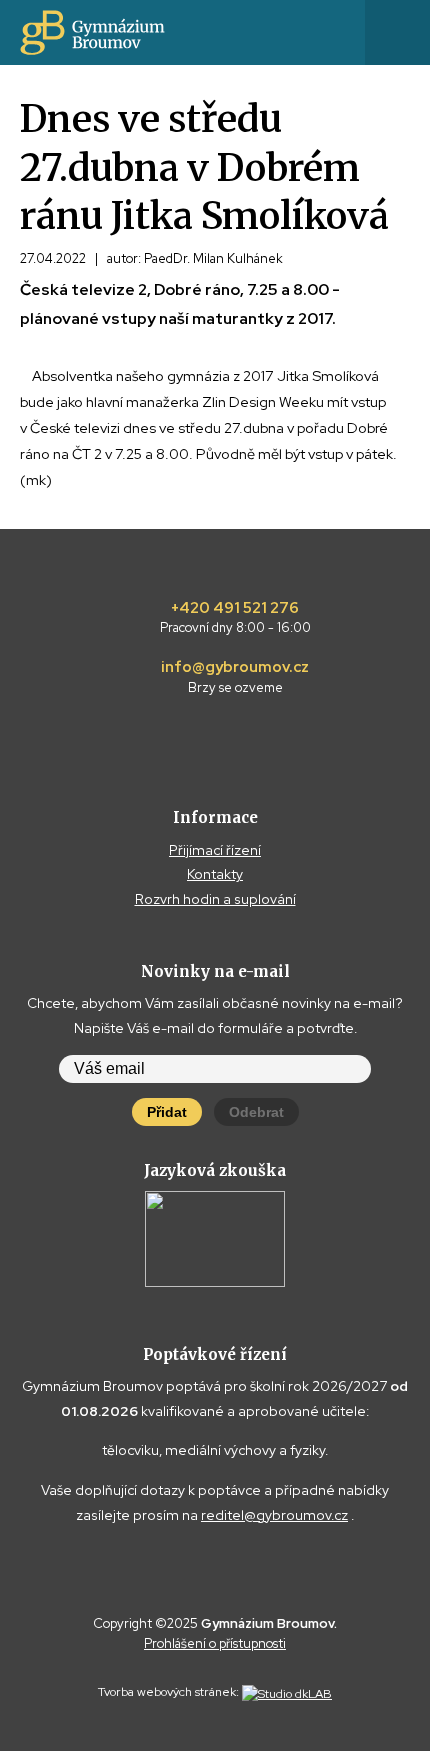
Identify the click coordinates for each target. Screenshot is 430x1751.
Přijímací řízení (215, 850)
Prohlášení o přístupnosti (215, 1643)
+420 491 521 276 (235, 618)
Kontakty (215, 874)
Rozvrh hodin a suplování (215, 899)
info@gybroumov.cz (235, 677)
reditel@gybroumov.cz (274, 1515)
